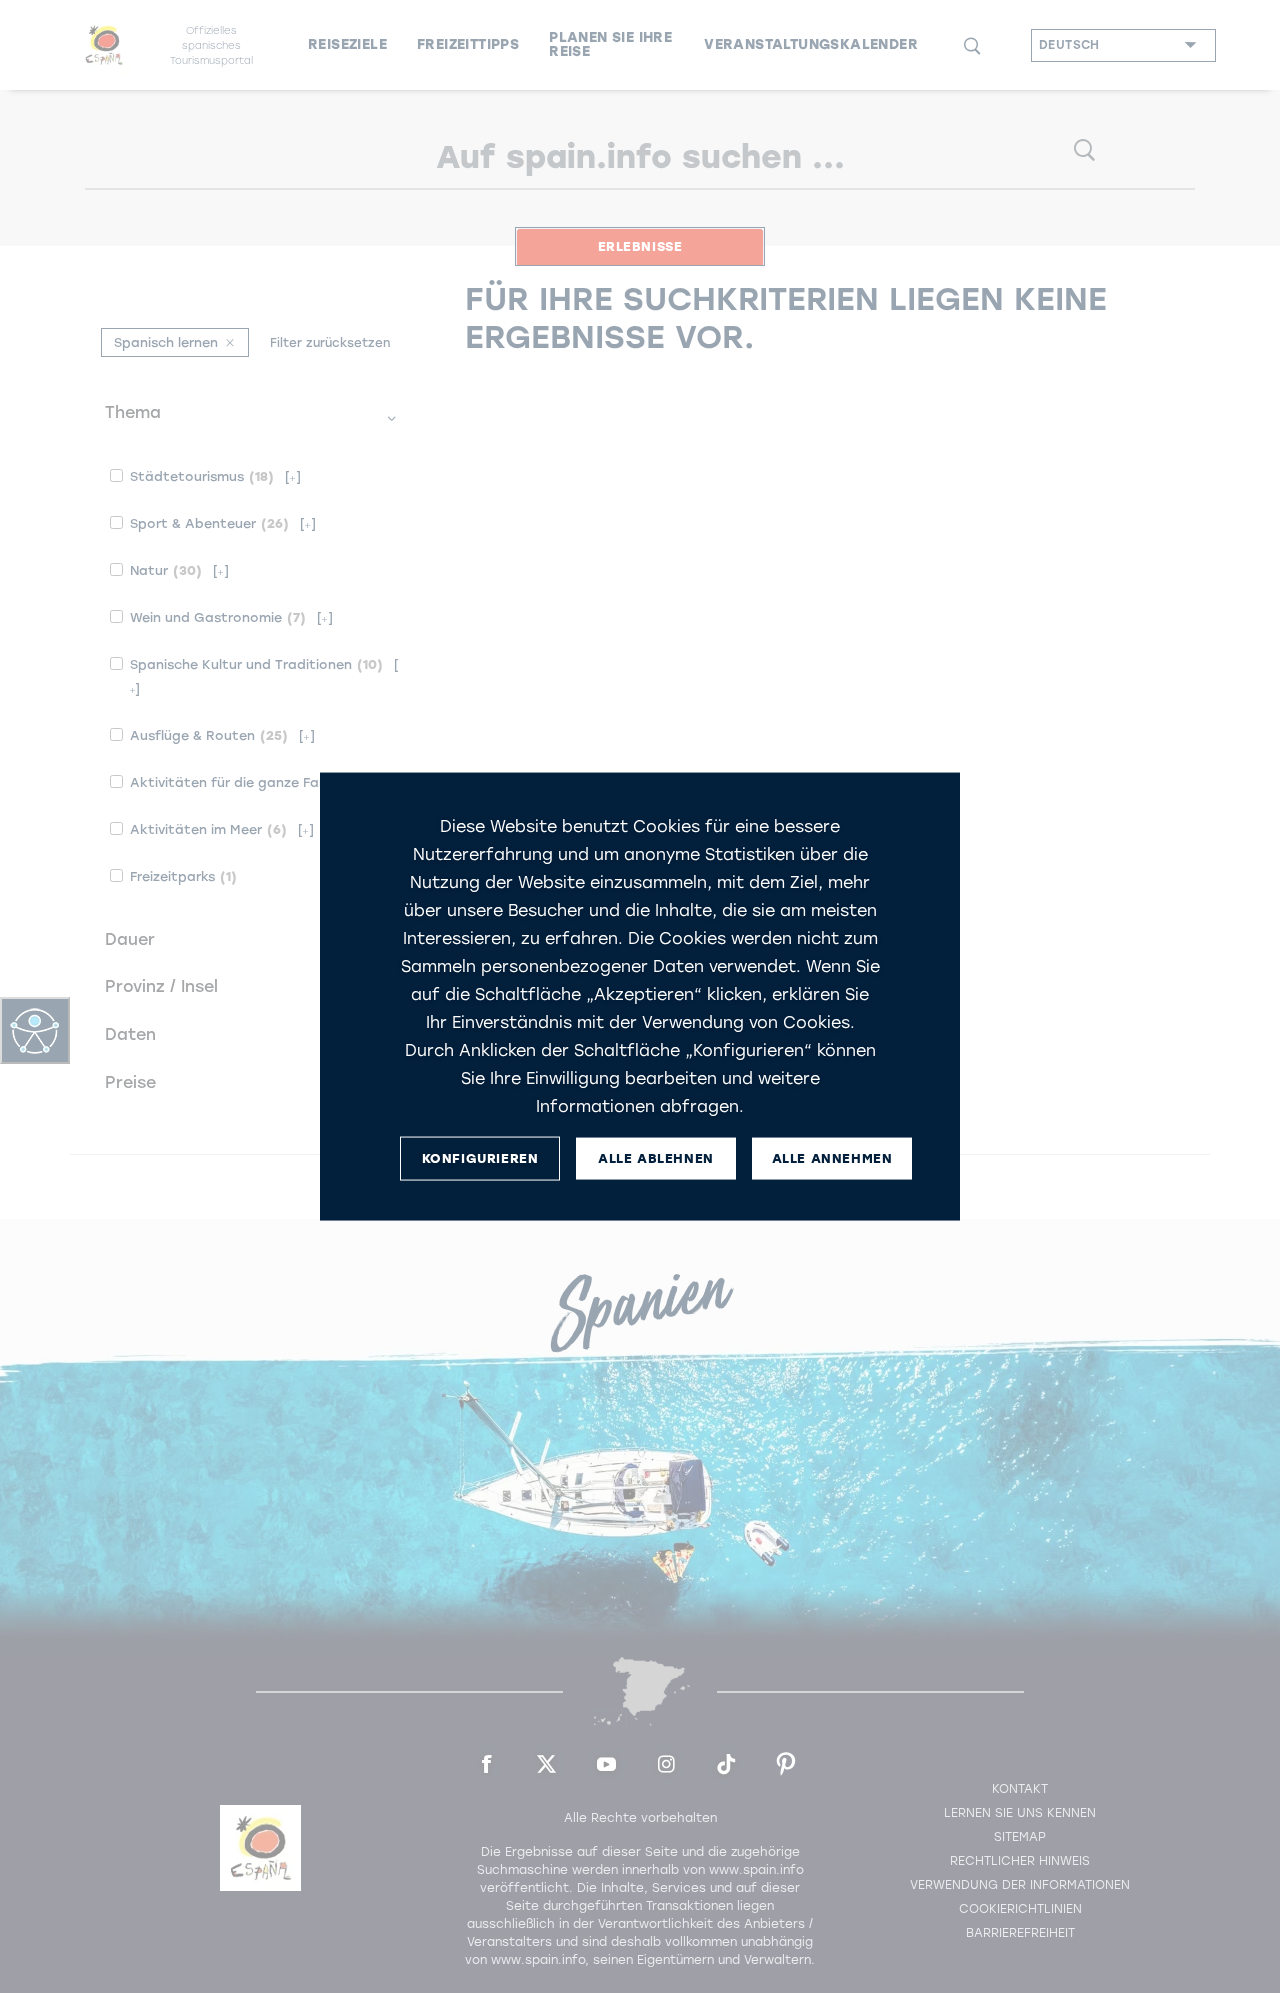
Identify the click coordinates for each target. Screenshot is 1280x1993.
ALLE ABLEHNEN (656, 1158)
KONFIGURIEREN (480, 1158)
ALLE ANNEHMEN (832, 1158)
